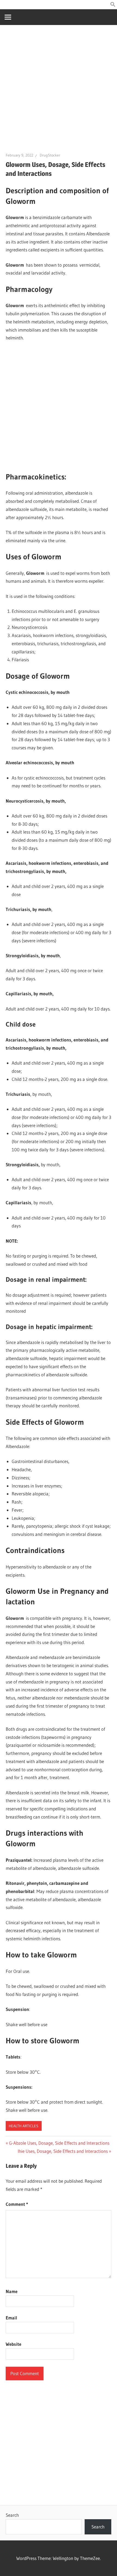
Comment (17, 2204)
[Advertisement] (59, 91)
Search (12, 2515)
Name (12, 2291)
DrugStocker (50, 155)
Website (13, 2344)
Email (11, 2318)
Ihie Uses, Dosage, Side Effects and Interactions (63, 2151)
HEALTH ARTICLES (24, 2126)
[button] (113, 5)
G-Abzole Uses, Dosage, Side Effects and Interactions (59, 2143)
